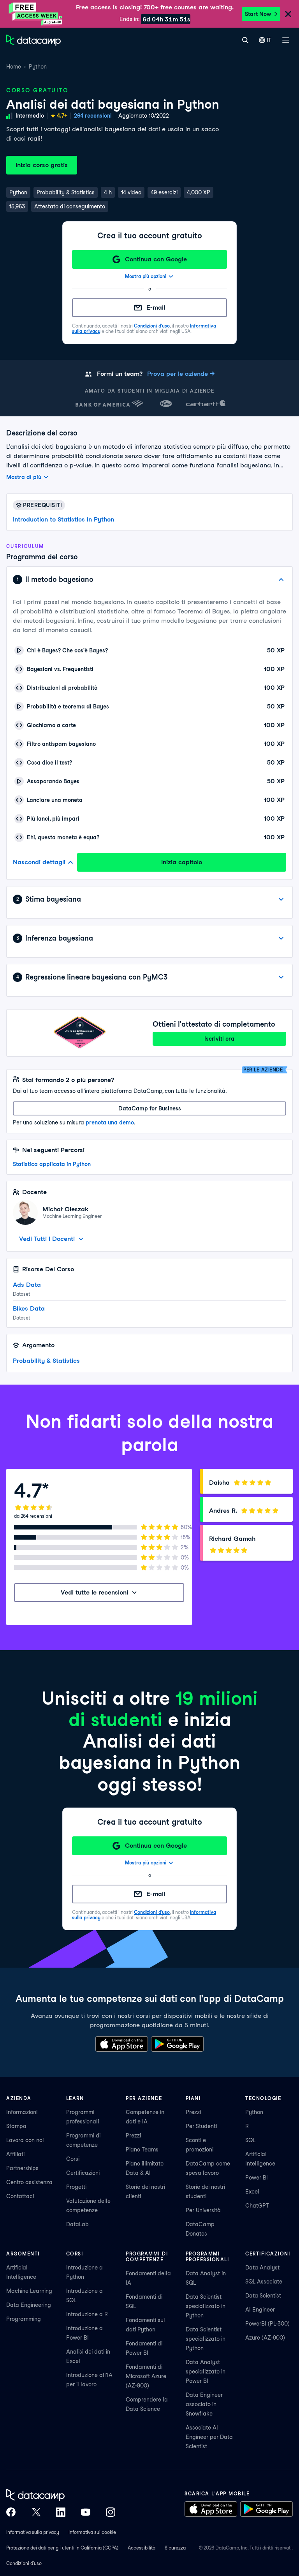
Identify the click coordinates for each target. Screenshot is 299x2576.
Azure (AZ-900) (265, 2338)
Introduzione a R (87, 2314)
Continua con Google (156, 259)
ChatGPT (257, 2206)
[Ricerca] (245, 40)
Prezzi (133, 2136)
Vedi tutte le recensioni (94, 1592)
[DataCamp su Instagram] (111, 2512)
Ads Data (27, 1285)
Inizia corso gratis (42, 165)
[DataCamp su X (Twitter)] (36, 2512)
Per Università (203, 2210)
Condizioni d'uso (152, 326)
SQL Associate (264, 2282)
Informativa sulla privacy (33, 2532)
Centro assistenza (29, 2182)
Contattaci (20, 2196)
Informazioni (22, 2112)
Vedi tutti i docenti (47, 1239)
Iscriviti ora (219, 1039)
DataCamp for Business (150, 1108)
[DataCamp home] (61, 2495)
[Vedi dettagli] (281, 899)
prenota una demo (110, 1122)
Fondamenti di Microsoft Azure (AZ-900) (146, 2376)
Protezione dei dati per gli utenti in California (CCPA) (62, 2548)
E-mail (156, 307)
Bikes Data (29, 1308)
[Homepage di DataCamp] (33, 40)
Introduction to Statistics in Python (63, 519)
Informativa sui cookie (92, 2532)
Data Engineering (29, 2305)
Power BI (257, 2178)
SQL (250, 2140)
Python (38, 67)
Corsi (73, 2159)
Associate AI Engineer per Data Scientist (209, 2437)
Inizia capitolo (182, 862)
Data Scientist (263, 2296)
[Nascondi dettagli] (281, 580)
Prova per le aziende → (181, 374)
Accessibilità (142, 2548)
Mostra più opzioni (146, 276)
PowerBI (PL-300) (267, 2324)
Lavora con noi (25, 2140)
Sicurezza (175, 2548)
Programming (24, 2319)
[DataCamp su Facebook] (11, 2512)
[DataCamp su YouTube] (86, 2512)
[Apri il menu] (286, 40)
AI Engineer (260, 2310)
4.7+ (62, 116)
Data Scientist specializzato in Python (206, 2306)
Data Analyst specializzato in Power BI (206, 2372)
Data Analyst (262, 2268)
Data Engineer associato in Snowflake (204, 2404)
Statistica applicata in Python (52, 1164)
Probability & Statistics (46, 1361)
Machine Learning (29, 2291)
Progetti (76, 2187)
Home (14, 67)
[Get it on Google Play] (177, 2044)
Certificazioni (83, 2173)
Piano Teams (142, 2150)
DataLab (77, 2224)
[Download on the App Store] (122, 2044)
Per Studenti (201, 2126)
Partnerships (22, 2168)
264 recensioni (93, 116)
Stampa (16, 2126)
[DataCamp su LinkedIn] (61, 2512)
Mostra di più (24, 477)
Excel (252, 2192)
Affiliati (15, 2154)
